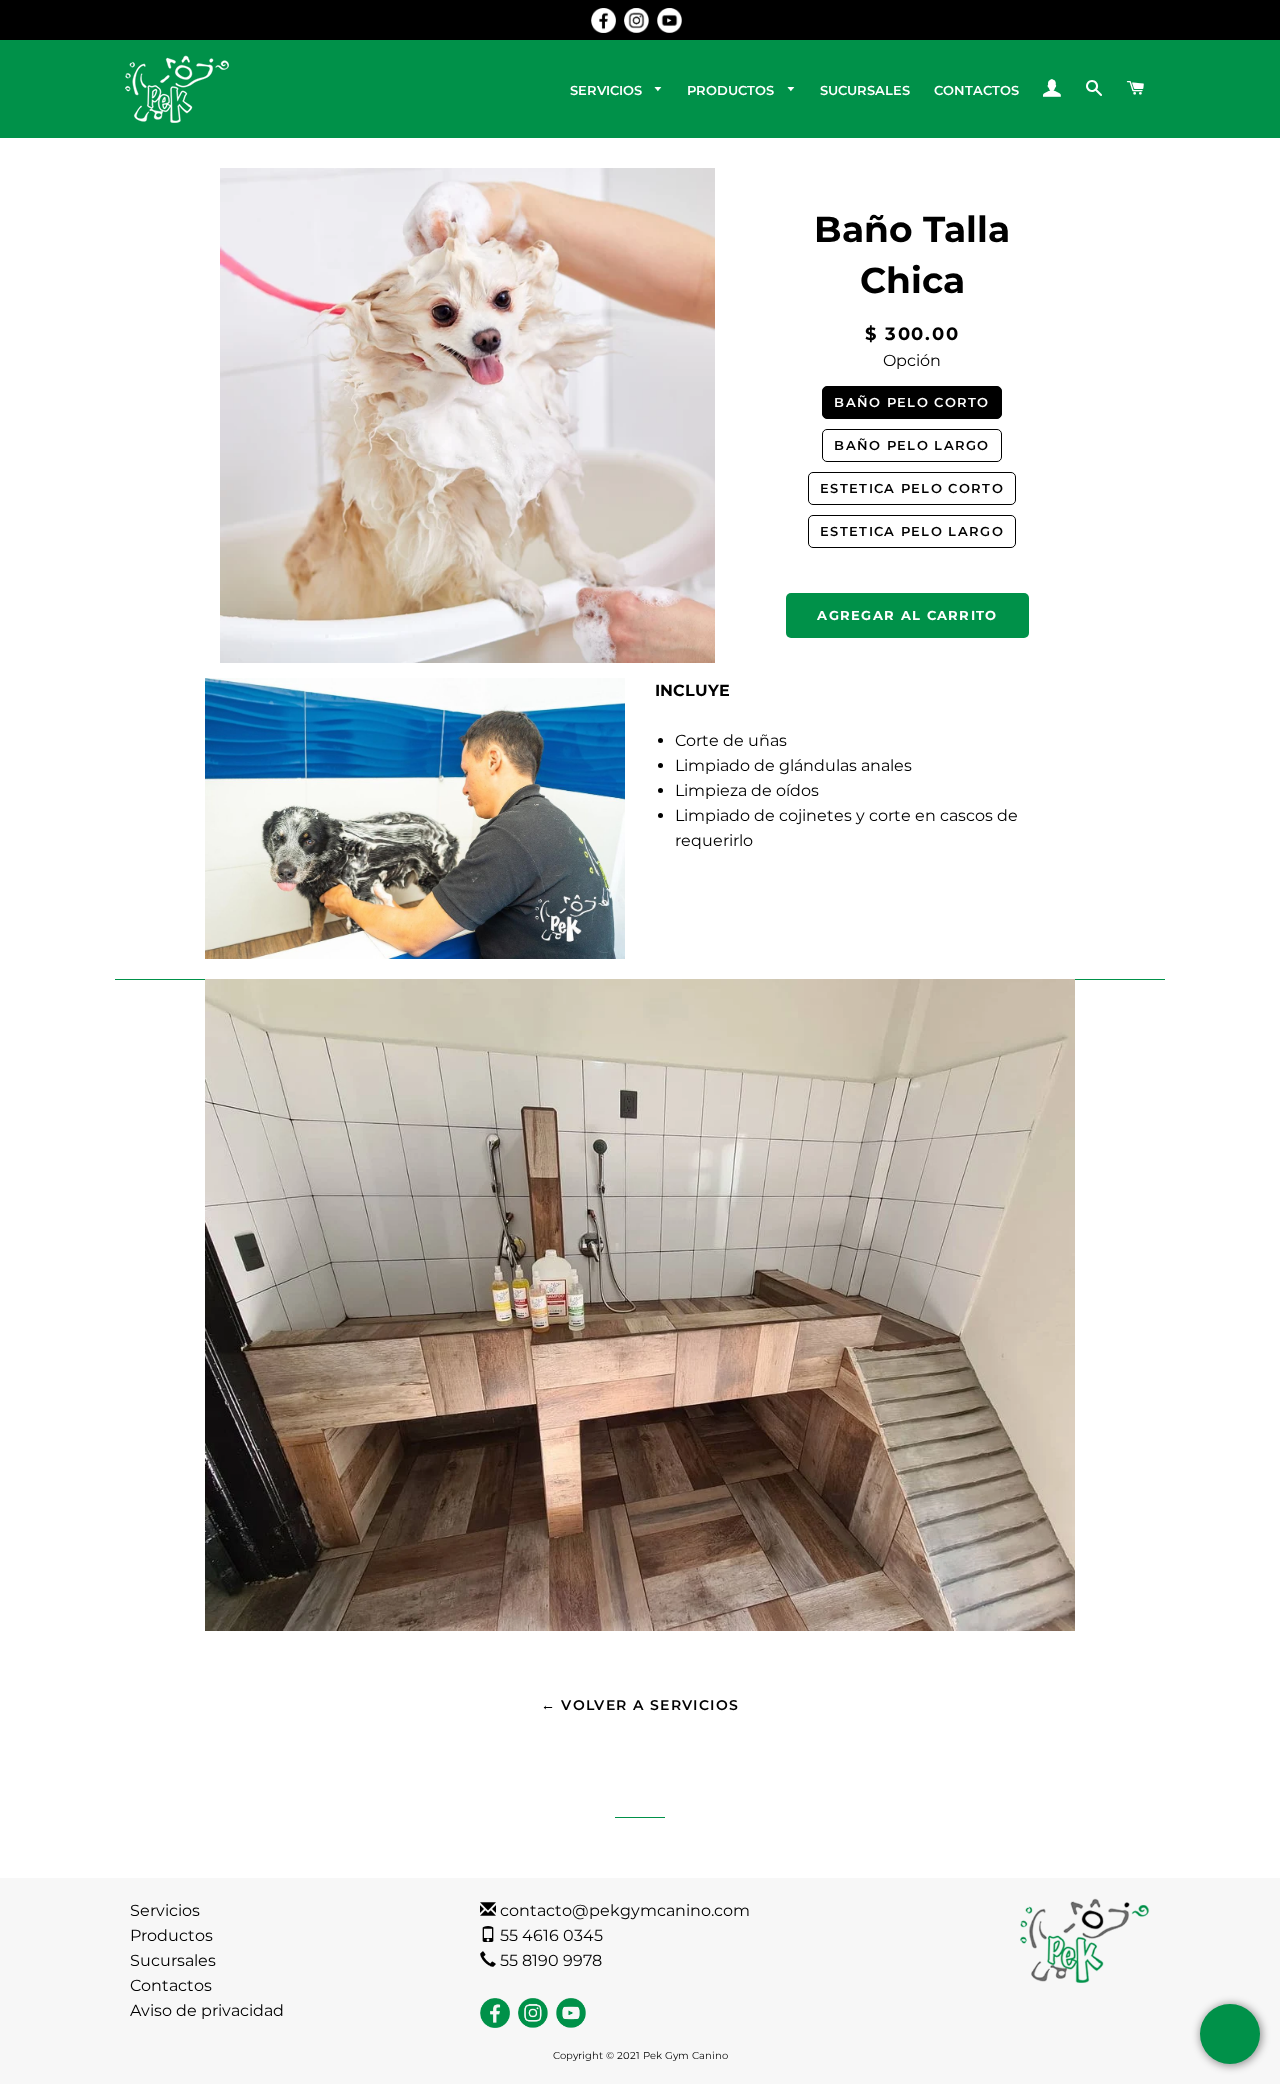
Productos (171, 1935)
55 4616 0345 (549, 1935)
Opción (912, 360)
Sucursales (173, 1960)
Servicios (165, 1910)
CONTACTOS (976, 90)
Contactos (171, 1985)
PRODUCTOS (732, 90)
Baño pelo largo (912, 445)
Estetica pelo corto (912, 488)
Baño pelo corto (912, 402)
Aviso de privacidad (207, 2010)
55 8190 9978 (549, 1960)
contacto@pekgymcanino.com (623, 1910)
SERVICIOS (608, 90)
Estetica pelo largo (912, 531)
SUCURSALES (865, 90)
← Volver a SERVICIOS (640, 1705)
